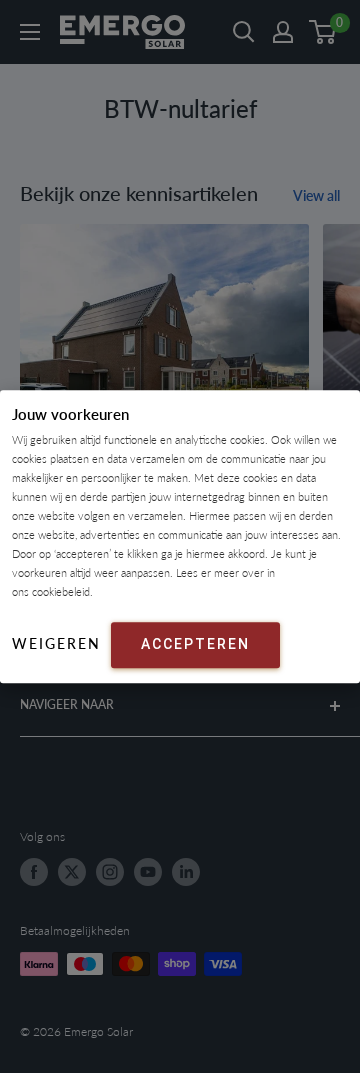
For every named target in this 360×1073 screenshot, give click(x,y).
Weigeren (56, 643)
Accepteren (195, 644)
